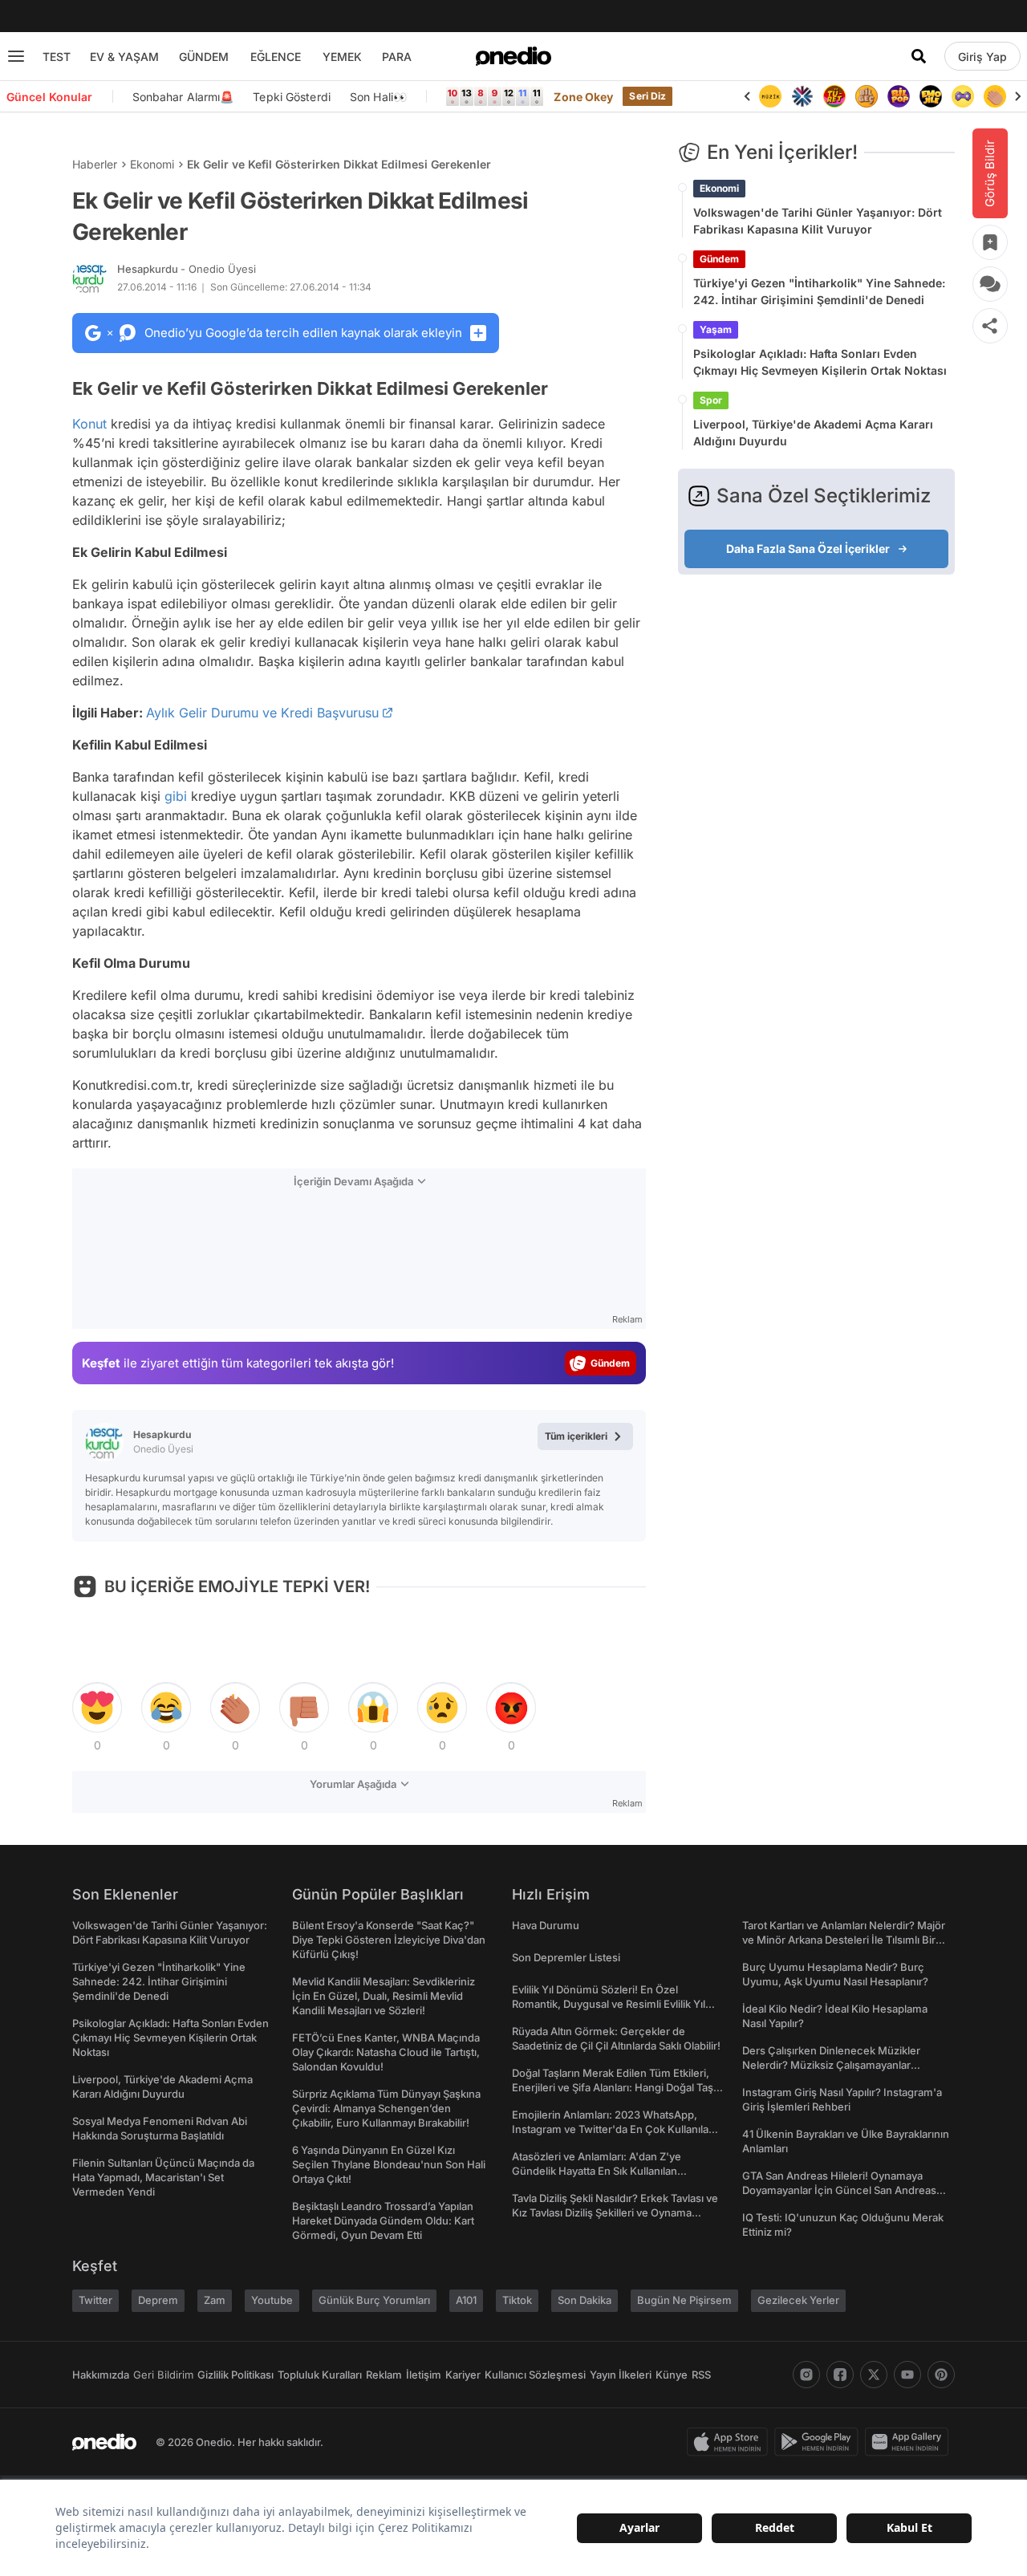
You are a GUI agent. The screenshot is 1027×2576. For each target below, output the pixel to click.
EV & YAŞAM (124, 57)
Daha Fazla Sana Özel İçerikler (808, 549)
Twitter (95, 2300)
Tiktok (517, 2300)
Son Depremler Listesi (566, 1957)
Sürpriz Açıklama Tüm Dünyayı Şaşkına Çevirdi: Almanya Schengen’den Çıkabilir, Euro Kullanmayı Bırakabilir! (386, 2108)
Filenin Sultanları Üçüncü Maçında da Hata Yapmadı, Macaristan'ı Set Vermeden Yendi (163, 2177)
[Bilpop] (899, 96)
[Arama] (919, 56)
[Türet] (834, 96)
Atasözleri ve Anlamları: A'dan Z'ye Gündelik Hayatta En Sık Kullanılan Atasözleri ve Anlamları (597, 2171)
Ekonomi (152, 164)
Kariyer (463, 2375)
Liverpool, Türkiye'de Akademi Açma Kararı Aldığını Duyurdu (813, 433)
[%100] (770, 96)
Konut (89, 424)
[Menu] (16, 56)
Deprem (158, 2300)
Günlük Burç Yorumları (374, 2300)
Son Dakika (585, 2300)
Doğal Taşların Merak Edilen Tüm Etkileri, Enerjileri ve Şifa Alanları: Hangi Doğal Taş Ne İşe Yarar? (613, 2087)
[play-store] (820, 2442)
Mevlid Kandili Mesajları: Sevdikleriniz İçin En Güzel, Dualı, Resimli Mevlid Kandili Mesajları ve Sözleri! (384, 1996)
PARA (397, 57)
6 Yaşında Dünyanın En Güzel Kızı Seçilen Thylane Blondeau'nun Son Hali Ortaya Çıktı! (389, 2164)
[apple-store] (731, 2442)
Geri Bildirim (163, 2375)
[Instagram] (806, 2375)
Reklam (384, 2375)
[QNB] (802, 96)
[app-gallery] (910, 2442)
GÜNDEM (204, 57)
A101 (466, 2300)
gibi (176, 796)
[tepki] (97, 1708)
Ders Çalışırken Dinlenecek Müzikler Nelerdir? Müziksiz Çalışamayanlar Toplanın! (831, 2065)
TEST (57, 57)
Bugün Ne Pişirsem (684, 2300)
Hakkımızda (101, 2375)
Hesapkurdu (187, 269)
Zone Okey (583, 97)
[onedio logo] (513, 56)
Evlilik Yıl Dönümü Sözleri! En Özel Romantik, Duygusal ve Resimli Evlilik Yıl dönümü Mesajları (609, 2004)
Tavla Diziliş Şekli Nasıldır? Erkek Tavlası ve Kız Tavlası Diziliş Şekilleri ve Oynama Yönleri (615, 2212)
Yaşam (716, 329)
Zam (215, 2300)
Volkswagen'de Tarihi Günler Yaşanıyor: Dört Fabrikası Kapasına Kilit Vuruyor (818, 221)
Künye (672, 2375)
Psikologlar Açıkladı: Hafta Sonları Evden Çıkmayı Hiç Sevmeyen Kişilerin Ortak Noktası (820, 362)
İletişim (424, 2375)
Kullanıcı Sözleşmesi (535, 2375)
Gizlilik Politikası (235, 2375)
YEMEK (342, 57)
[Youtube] (907, 2375)
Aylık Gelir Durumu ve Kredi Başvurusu (262, 713)
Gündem (719, 259)
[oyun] (963, 96)
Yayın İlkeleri (621, 2375)
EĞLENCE (276, 57)
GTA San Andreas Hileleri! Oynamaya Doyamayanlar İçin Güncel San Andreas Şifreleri (839, 2190)
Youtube (272, 2300)
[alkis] (995, 96)
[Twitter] (874, 2375)
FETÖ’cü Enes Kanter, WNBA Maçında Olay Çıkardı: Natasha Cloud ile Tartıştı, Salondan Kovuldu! (386, 2052)
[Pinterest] (941, 2375)
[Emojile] (931, 96)
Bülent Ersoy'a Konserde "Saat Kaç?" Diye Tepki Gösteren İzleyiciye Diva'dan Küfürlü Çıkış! (389, 1940)
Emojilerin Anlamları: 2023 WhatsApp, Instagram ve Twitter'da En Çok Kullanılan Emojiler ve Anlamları (613, 2129)
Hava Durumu (546, 1925)
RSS (701, 2375)
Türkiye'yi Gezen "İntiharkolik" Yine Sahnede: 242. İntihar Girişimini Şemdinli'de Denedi (819, 291)
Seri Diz (647, 96)
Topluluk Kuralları (320, 2375)
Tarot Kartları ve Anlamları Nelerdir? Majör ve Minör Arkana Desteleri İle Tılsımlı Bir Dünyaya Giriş (844, 1940)
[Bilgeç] (867, 96)
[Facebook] (840, 2375)
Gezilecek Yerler (798, 2300)
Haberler (95, 164)
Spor (711, 400)
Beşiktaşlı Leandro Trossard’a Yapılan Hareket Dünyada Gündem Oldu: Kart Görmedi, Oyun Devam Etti (383, 2220)
